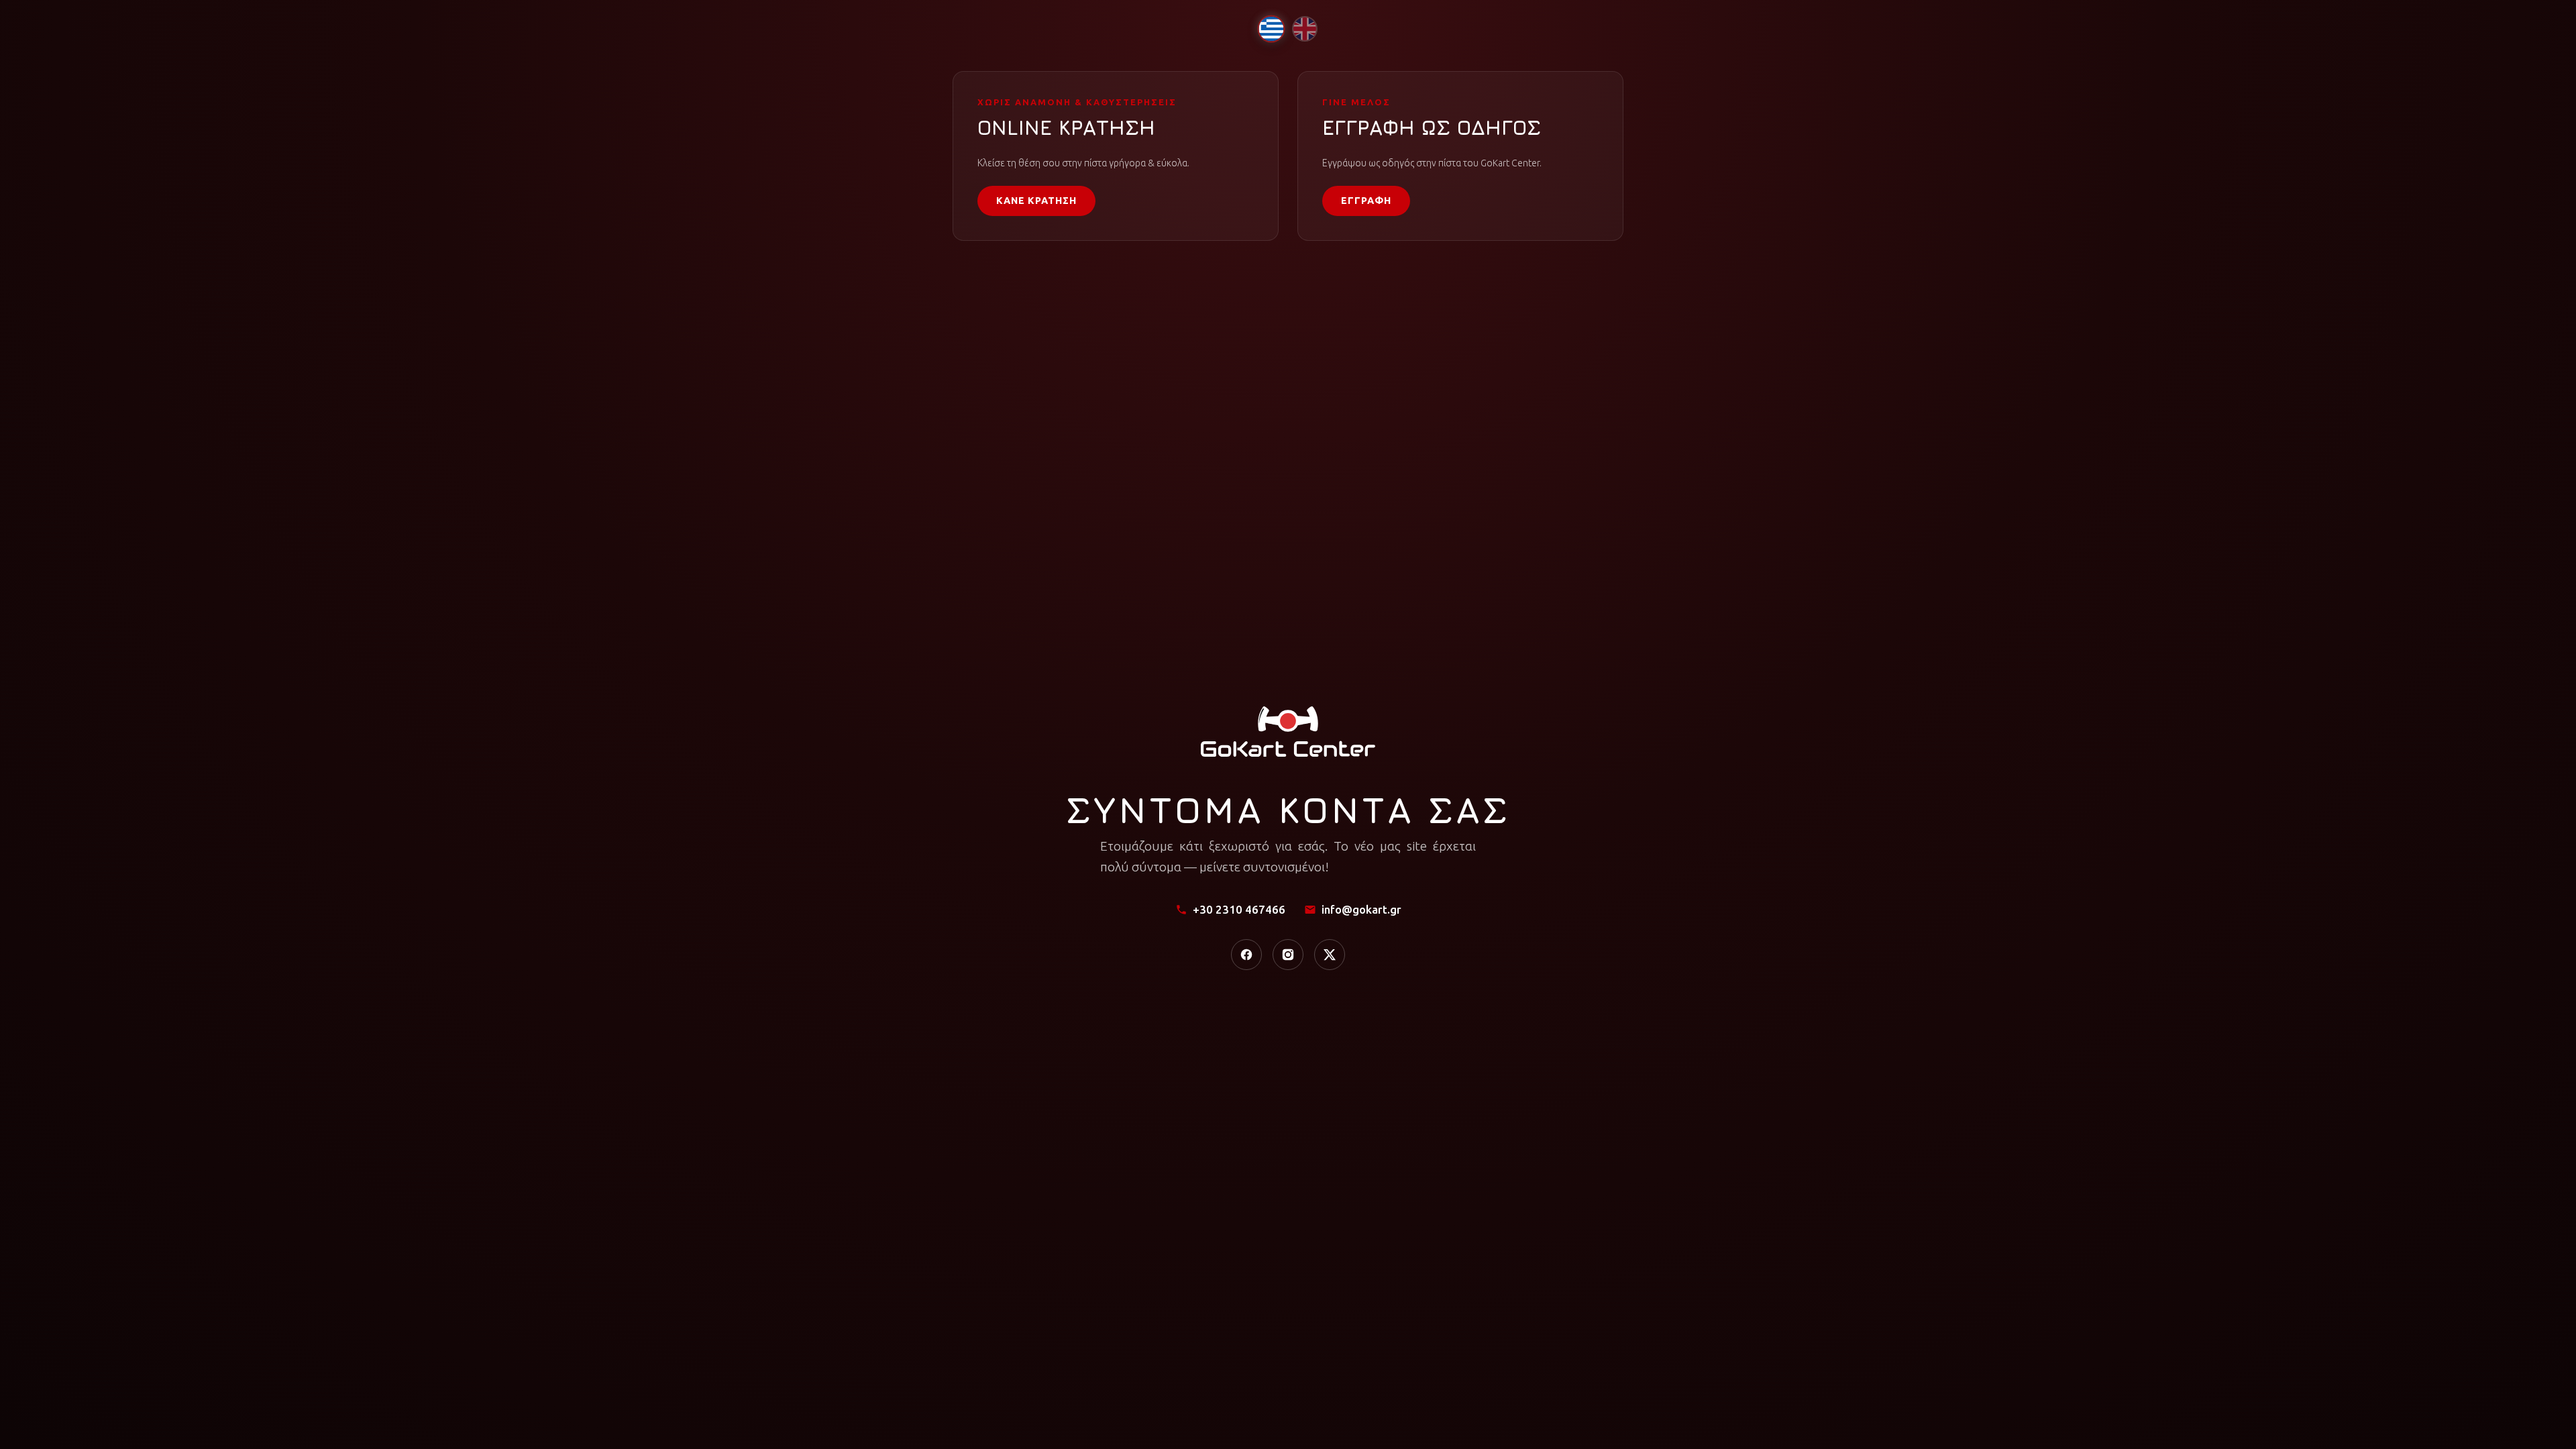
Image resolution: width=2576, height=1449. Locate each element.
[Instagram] (1288, 955)
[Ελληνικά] (1271, 29)
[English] (1305, 29)
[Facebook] (1246, 955)
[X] (1330, 955)
